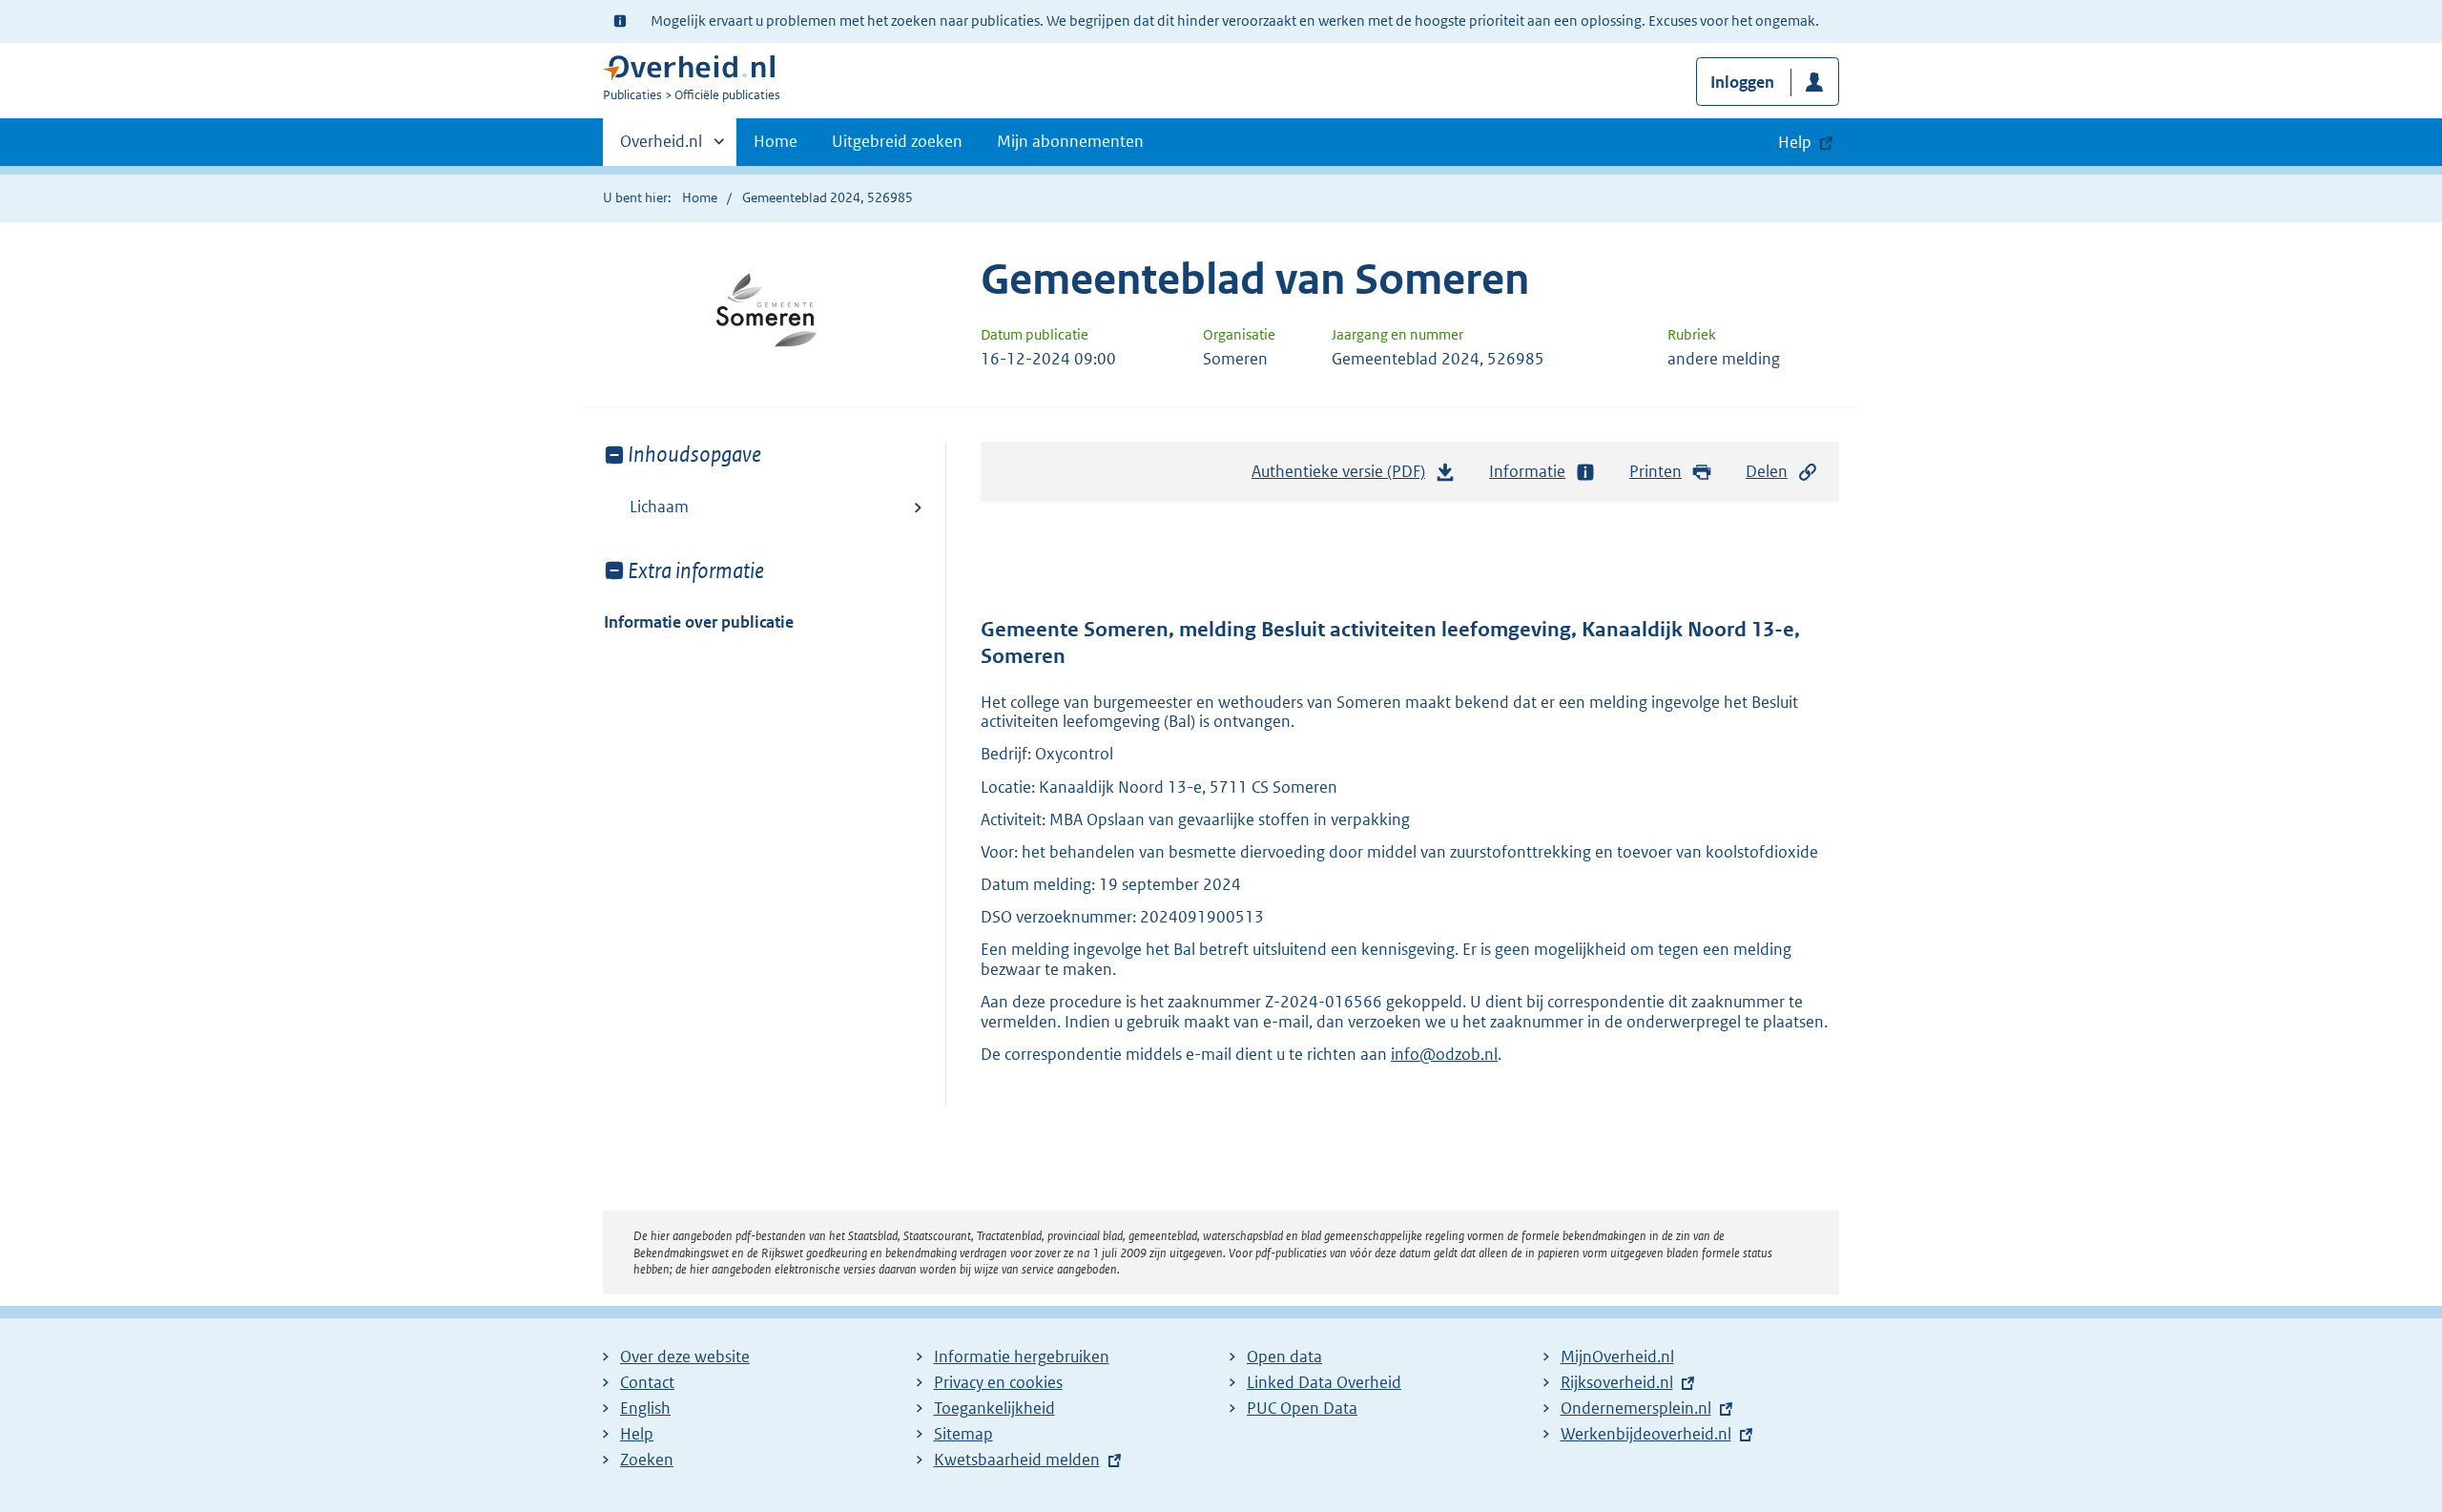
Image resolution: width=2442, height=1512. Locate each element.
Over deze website (685, 1357)
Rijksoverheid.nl (1617, 1382)
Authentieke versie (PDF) (1344, 477)
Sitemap (963, 1434)
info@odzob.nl (1444, 1054)
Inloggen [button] (1742, 82)
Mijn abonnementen (1070, 141)
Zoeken (647, 1460)
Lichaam (659, 507)
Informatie (1527, 471)
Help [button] (1795, 142)
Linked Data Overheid (1324, 1382)
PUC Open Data (1302, 1408)
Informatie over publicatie (699, 622)
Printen (1656, 471)
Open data (1284, 1357)
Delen (1767, 471)
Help (637, 1434)
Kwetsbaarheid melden (1017, 1460)
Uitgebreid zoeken (897, 141)
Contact (647, 1382)
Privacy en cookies (998, 1382)
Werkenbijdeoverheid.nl (1646, 1434)
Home (776, 141)
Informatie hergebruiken (1022, 1357)
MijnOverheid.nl (1617, 1357)
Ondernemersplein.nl (1636, 1408)
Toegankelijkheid (994, 1408)
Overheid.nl (661, 148)
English (645, 1408)
